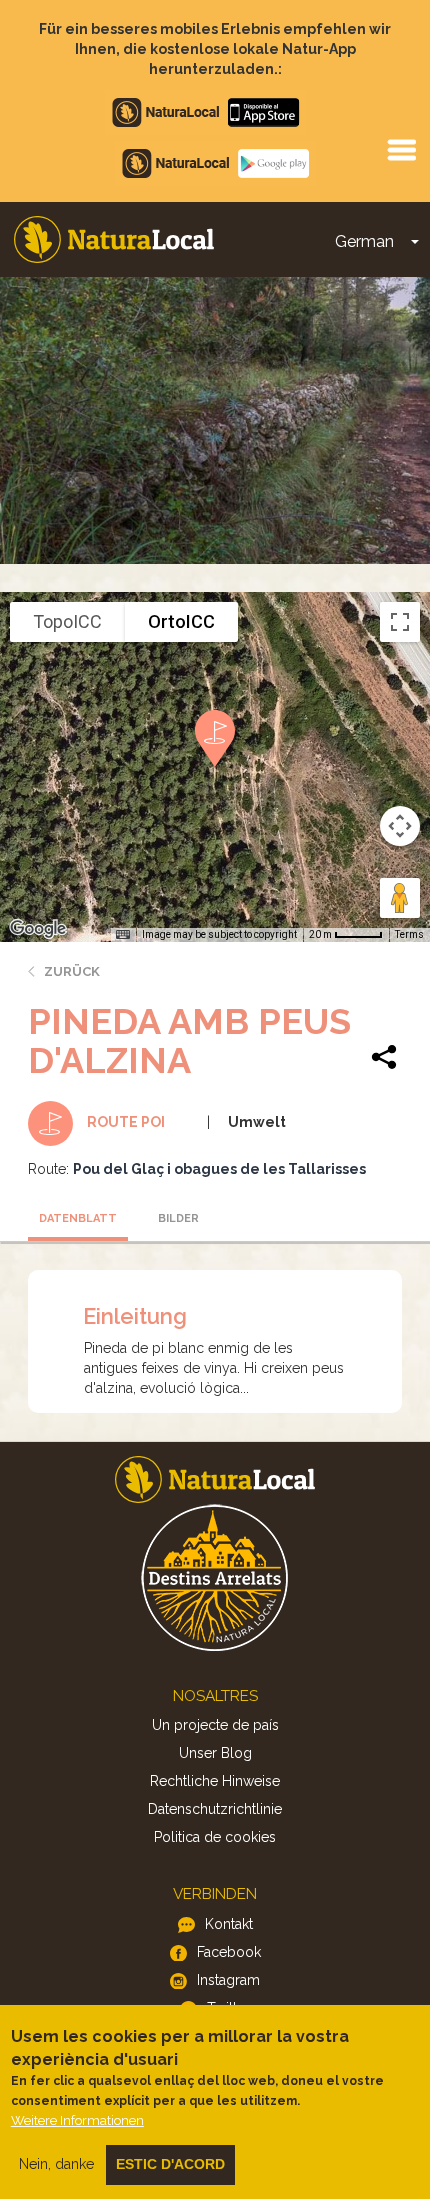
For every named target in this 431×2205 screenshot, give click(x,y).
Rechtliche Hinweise (215, 1781)
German (364, 241)
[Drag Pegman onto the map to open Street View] (400, 898)
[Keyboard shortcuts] (123, 935)
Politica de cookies (215, 1837)
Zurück (72, 971)
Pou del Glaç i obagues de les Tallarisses (219, 1169)
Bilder (178, 1218)
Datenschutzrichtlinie (215, 1809)
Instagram (228, 1980)
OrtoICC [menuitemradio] (181, 621)
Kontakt (229, 1924)
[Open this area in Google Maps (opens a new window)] (38, 929)
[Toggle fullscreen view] (400, 622)
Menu (401, 149)
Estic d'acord (170, 2164)
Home (114, 239)
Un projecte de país (215, 1725)
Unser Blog (215, 1753)
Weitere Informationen (77, 2120)
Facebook (229, 1952)
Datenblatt (78, 1218)
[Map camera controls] (400, 826)
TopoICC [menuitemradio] (67, 621)
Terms (409, 934)
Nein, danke (56, 2164)
